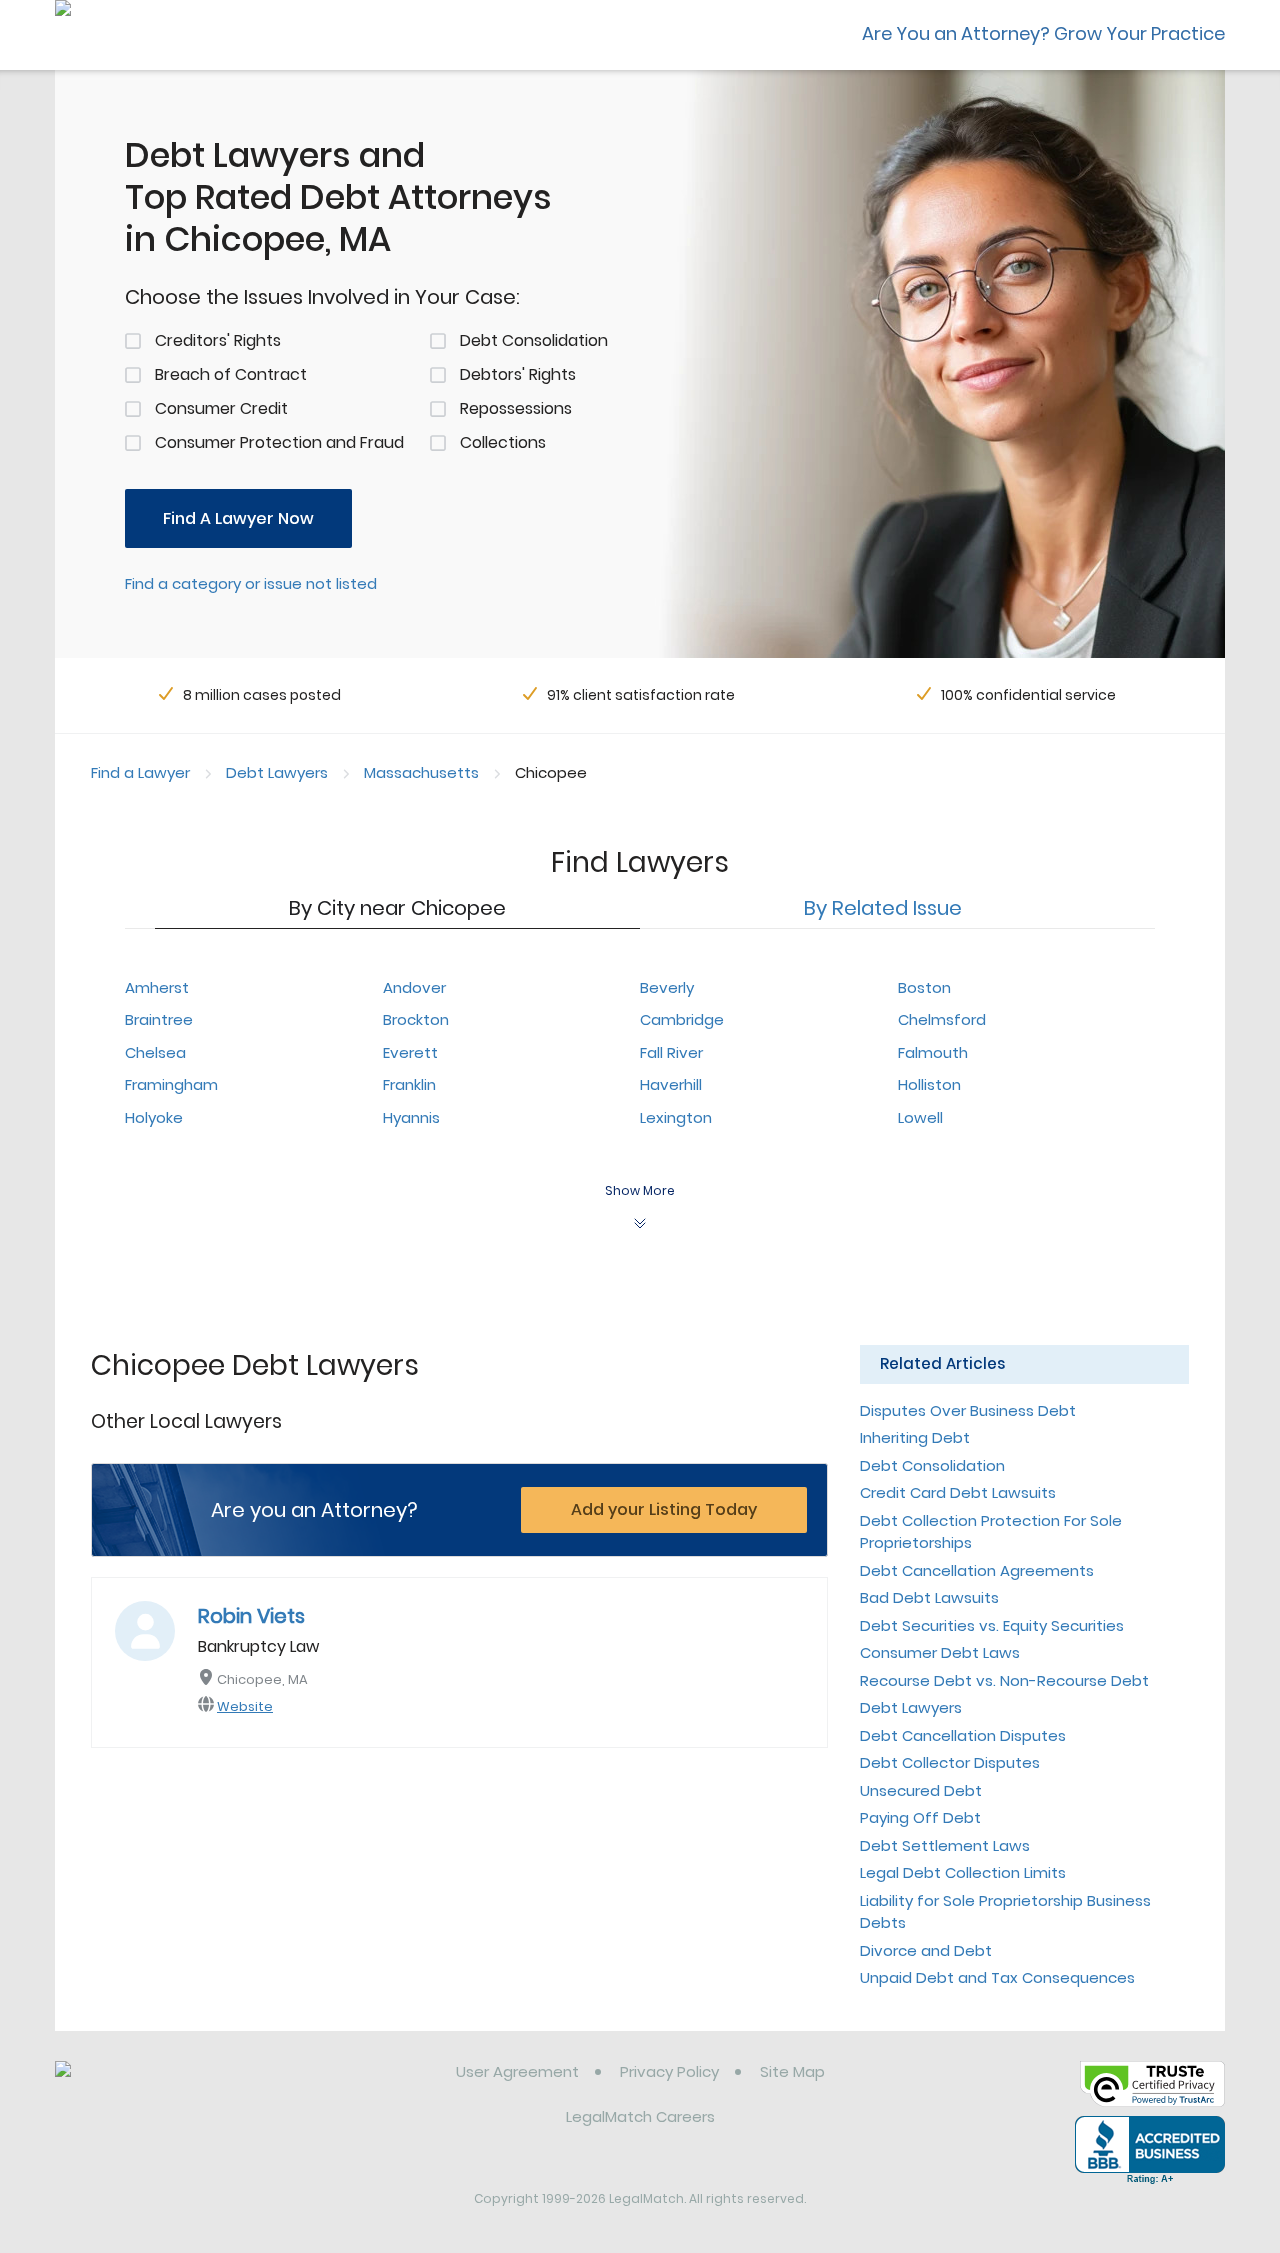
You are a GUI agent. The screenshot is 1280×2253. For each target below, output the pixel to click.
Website (245, 1706)
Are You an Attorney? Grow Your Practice (1043, 33)
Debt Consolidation (534, 340)
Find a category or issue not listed (251, 583)
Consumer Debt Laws (940, 1652)
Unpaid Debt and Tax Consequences (997, 1977)
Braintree (159, 1019)
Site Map (792, 2071)
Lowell (920, 1117)
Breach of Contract (231, 374)
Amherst (157, 987)
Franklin (409, 1084)
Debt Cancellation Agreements (977, 1570)
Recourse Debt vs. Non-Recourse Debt (1004, 1680)
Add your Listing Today (664, 1509)
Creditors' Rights (218, 340)
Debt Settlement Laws (945, 1845)
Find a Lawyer (140, 772)
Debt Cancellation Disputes (963, 1735)
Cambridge (682, 1019)
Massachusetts (421, 772)
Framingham (171, 1084)
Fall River (671, 1052)
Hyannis (411, 1117)
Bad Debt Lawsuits (929, 1597)
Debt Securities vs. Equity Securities (992, 1625)
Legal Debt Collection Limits (963, 1872)
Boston (924, 987)
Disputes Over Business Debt (968, 1410)
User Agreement (517, 2071)
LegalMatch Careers (640, 2116)
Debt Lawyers (277, 772)
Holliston (929, 1084)
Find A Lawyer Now (238, 518)
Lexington (676, 1117)
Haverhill (671, 1084)
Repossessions (516, 408)
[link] (157, 2087)
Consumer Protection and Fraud (279, 442)
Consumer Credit (221, 408)
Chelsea (155, 1052)
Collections (503, 442)
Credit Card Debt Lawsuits (958, 1492)
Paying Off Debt (920, 1817)
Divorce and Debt (926, 1950)
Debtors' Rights (518, 374)
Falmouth (933, 1052)
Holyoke (154, 1117)
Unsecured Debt (921, 1790)
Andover (414, 987)
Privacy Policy (669, 2071)
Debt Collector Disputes (950, 1762)
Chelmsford (942, 1019)
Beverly (667, 987)
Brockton (416, 1019)
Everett (410, 1052)
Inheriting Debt (915, 1437)
